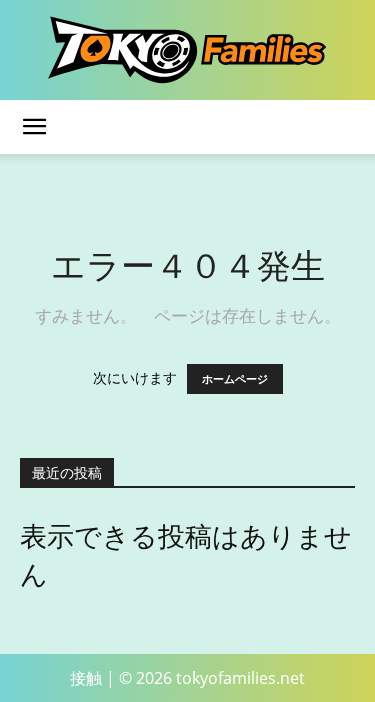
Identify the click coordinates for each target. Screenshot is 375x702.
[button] (34, 127)
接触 (86, 678)
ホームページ (235, 379)
